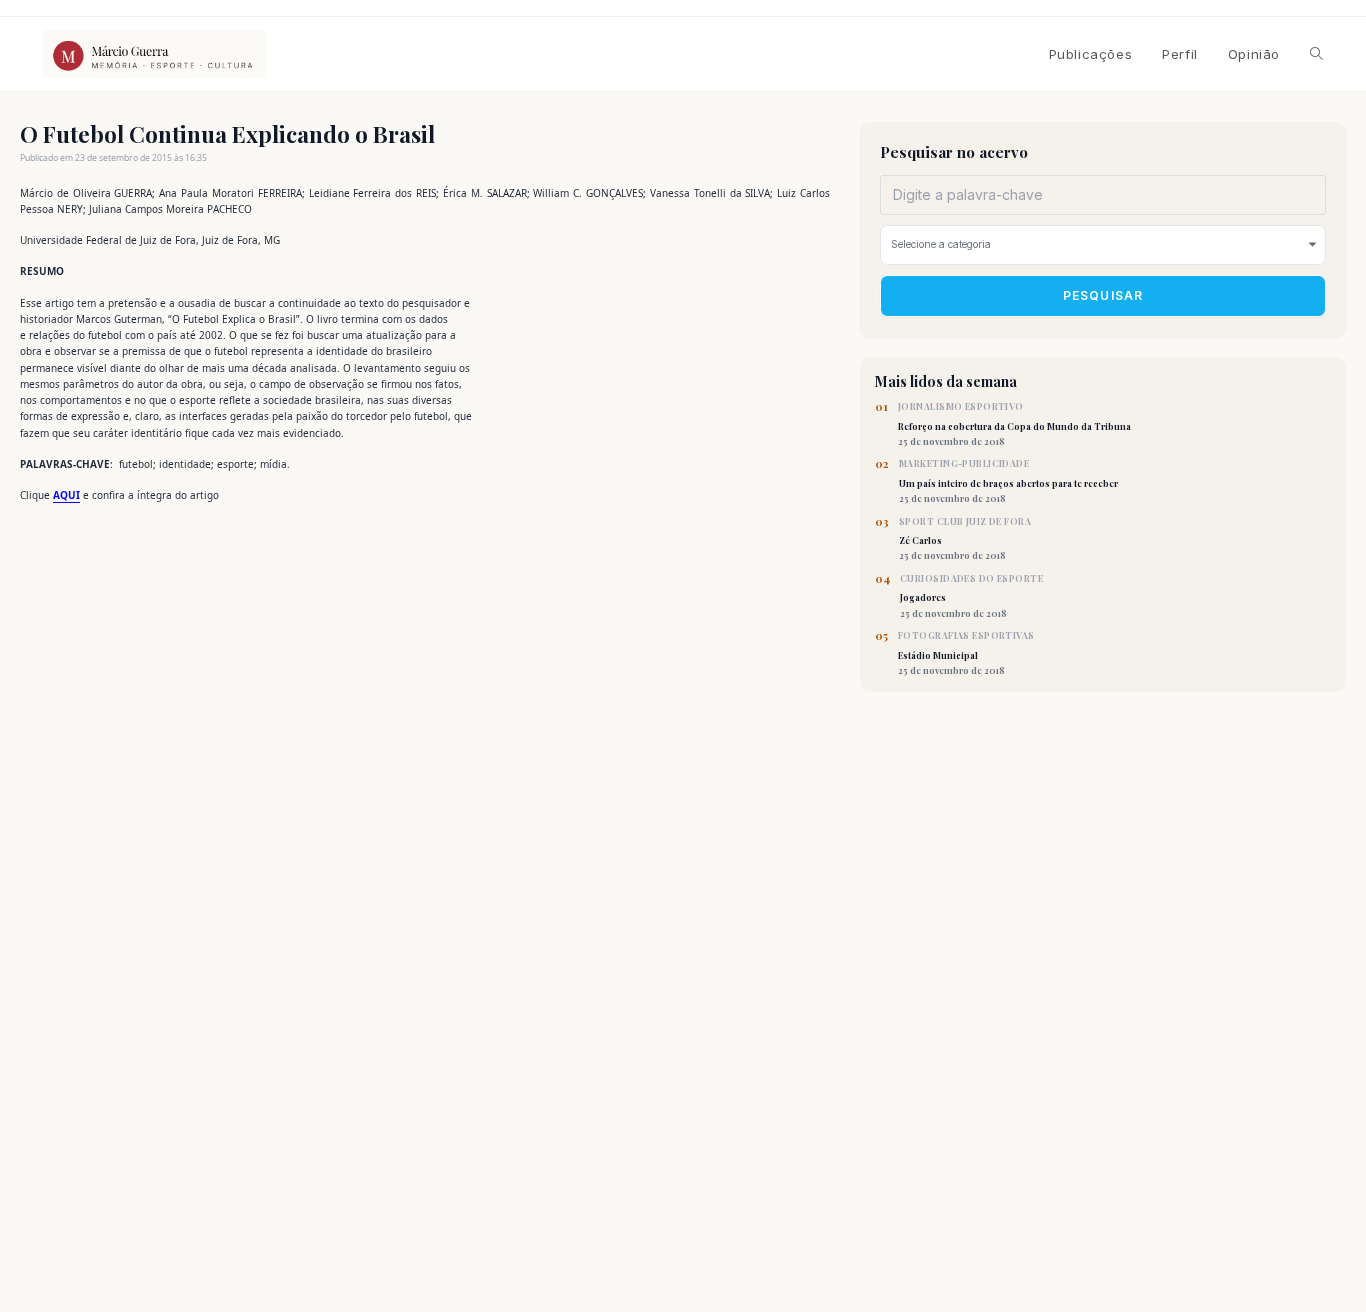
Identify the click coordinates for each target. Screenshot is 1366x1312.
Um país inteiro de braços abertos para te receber (1008, 481)
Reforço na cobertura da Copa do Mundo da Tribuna (1014, 424)
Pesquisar (1103, 295)
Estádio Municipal (966, 653)
